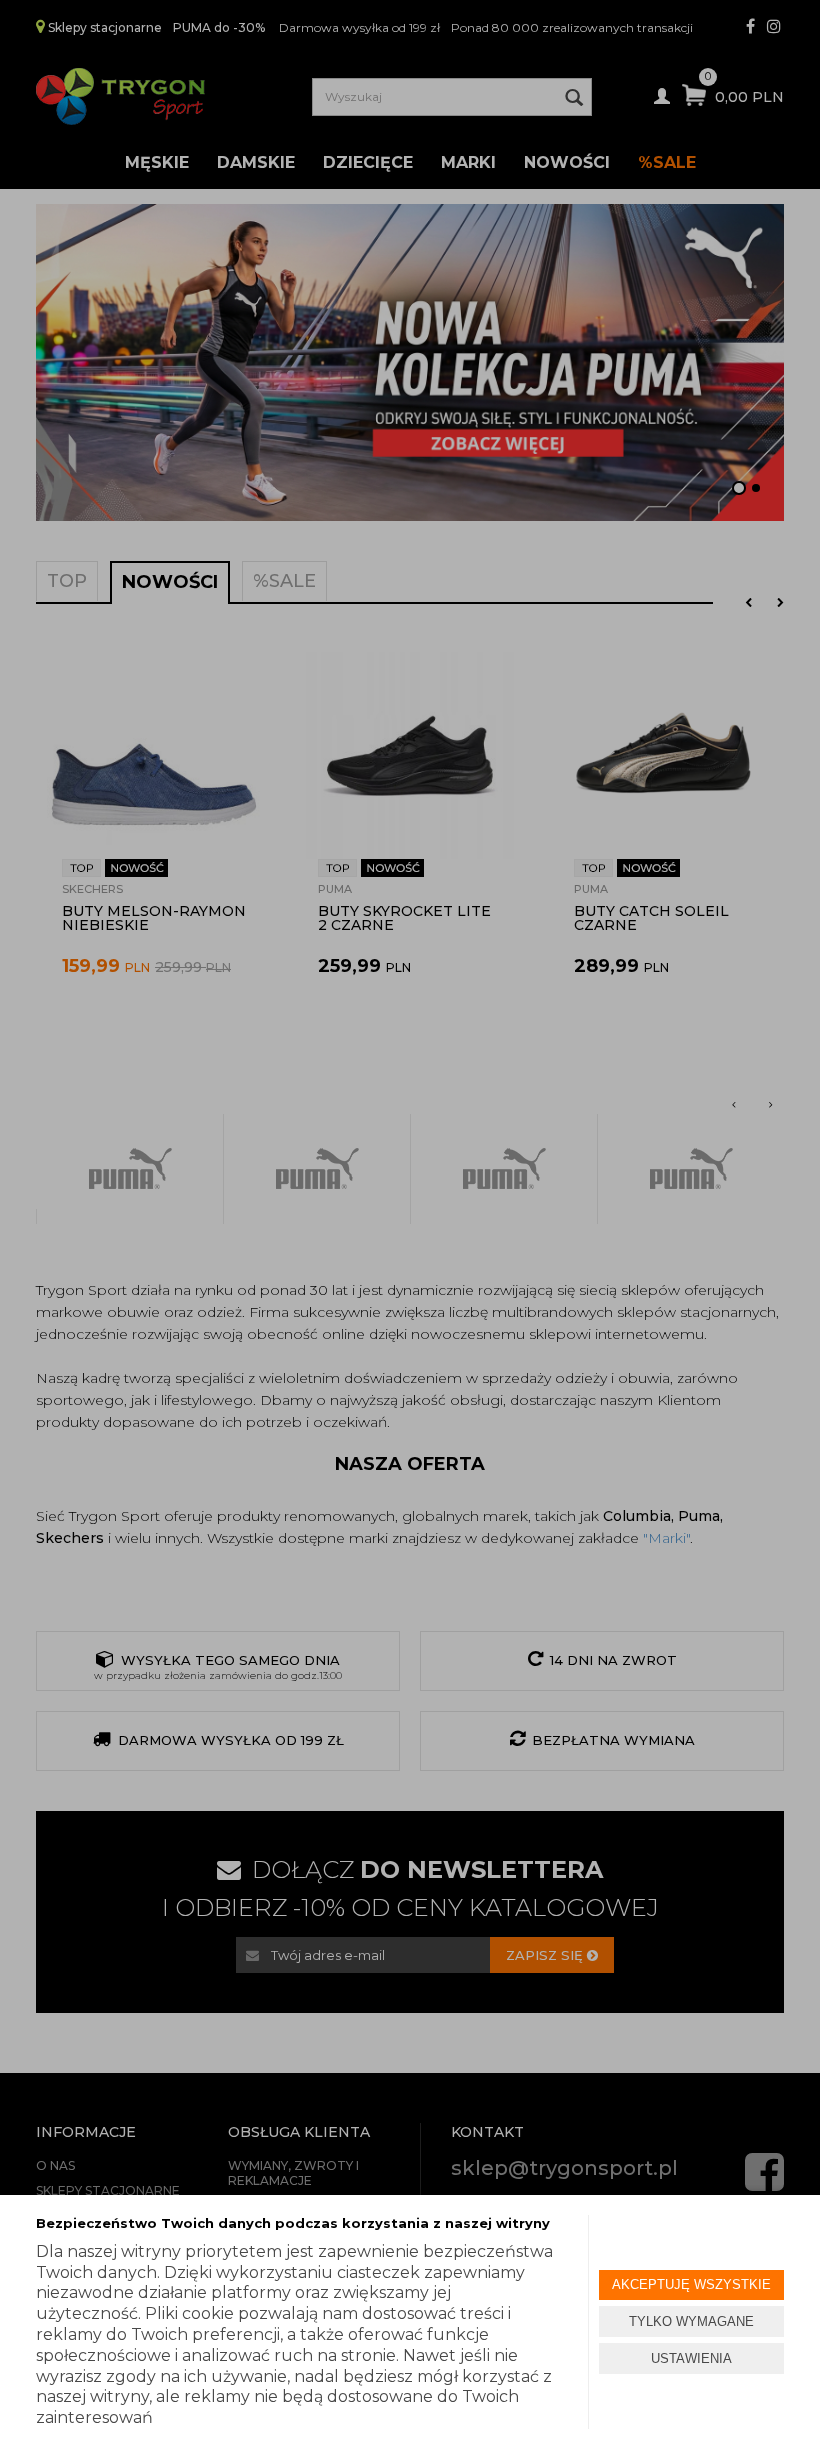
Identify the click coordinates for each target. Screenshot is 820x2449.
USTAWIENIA (691, 2358)
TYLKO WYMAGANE (691, 2321)
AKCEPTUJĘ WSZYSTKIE (691, 2284)
